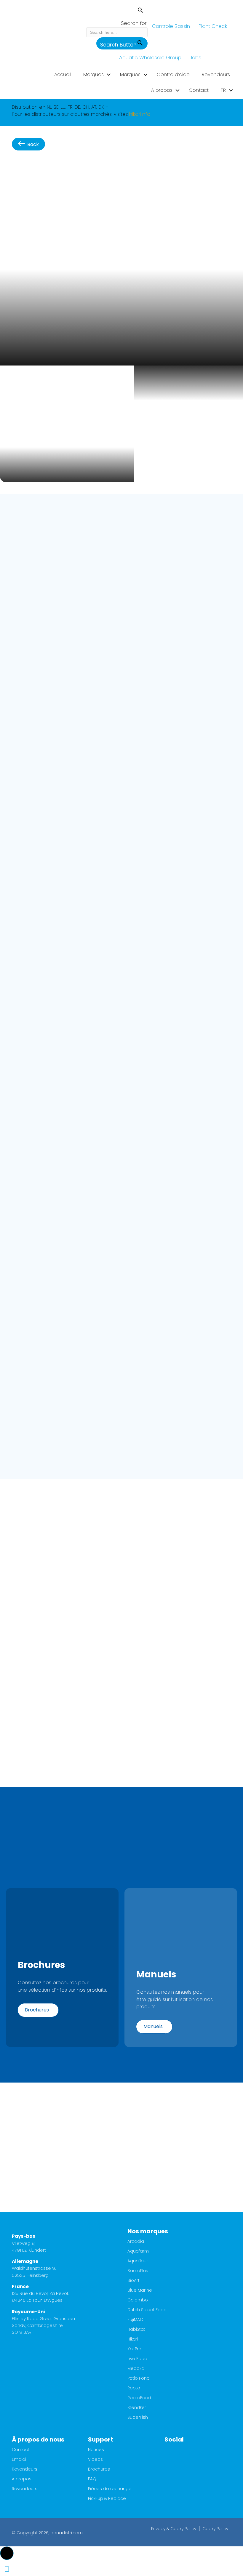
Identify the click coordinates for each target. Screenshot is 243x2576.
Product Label (31, 895)
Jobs (196, 57)
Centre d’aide (173, 74)
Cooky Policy (215, 2529)
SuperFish (138, 2418)
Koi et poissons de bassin (117, 170)
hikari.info (140, 114)
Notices (96, 2450)
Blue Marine (140, 2291)
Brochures (99, 2470)
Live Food (137, 2359)
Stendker (137, 2408)
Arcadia (136, 2242)
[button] (117, 11)
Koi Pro (134, 2349)
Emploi (19, 2460)
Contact (199, 90)
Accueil (63, 74)
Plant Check (213, 26)
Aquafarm (138, 2252)
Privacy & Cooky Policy (174, 2529)
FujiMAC (135, 2320)
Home (19, 170)
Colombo (138, 2300)
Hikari (57, 170)
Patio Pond (139, 2379)
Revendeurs (216, 74)
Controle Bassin (171, 26)
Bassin (75, 170)
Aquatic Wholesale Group (150, 57)
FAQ (92, 2479)
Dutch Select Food (147, 2310)
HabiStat (136, 2330)
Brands (39, 170)
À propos (162, 90)
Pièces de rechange (110, 2489)
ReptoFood (139, 2398)
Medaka (136, 2369)
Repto (134, 2388)
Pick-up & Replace (107, 2499)
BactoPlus (138, 2271)
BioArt (134, 2281)
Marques (93, 74)
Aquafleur (138, 2261)
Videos (95, 2460)
